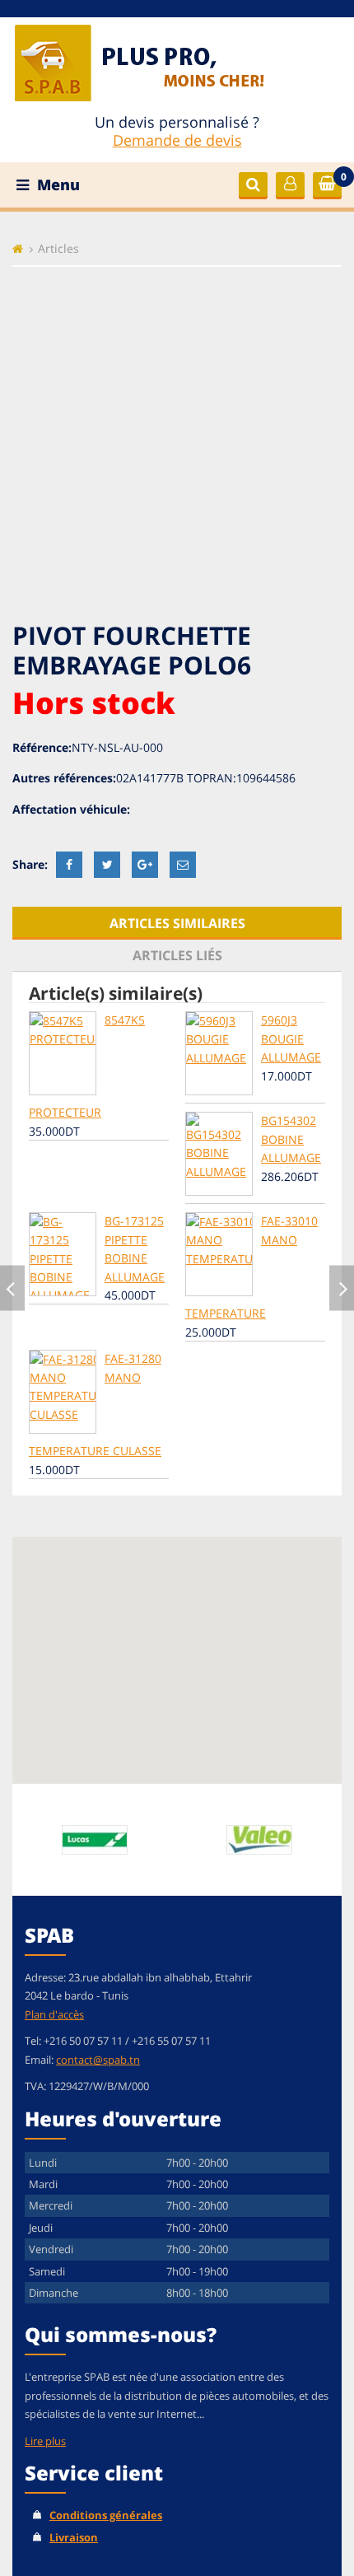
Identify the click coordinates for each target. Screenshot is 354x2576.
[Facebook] (69, 864)
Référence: (42, 747)
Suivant (342, 1288)
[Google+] (145, 864)
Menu (56, 184)
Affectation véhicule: (71, 809)
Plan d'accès (54, 2014)
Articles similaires (177, 923)
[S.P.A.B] (165, 61)
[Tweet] (107, 864)
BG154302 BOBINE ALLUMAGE (291, 1139)
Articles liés (177, 955)
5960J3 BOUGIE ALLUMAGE (291, 1038)
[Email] (183, 864)
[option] (95, 1840)
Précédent (12, 1288)
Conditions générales (106, 2515)
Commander (333, 185)
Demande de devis (177, 140)
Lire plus (45, 2441)
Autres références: (64, 778)
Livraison (74, 2537)
